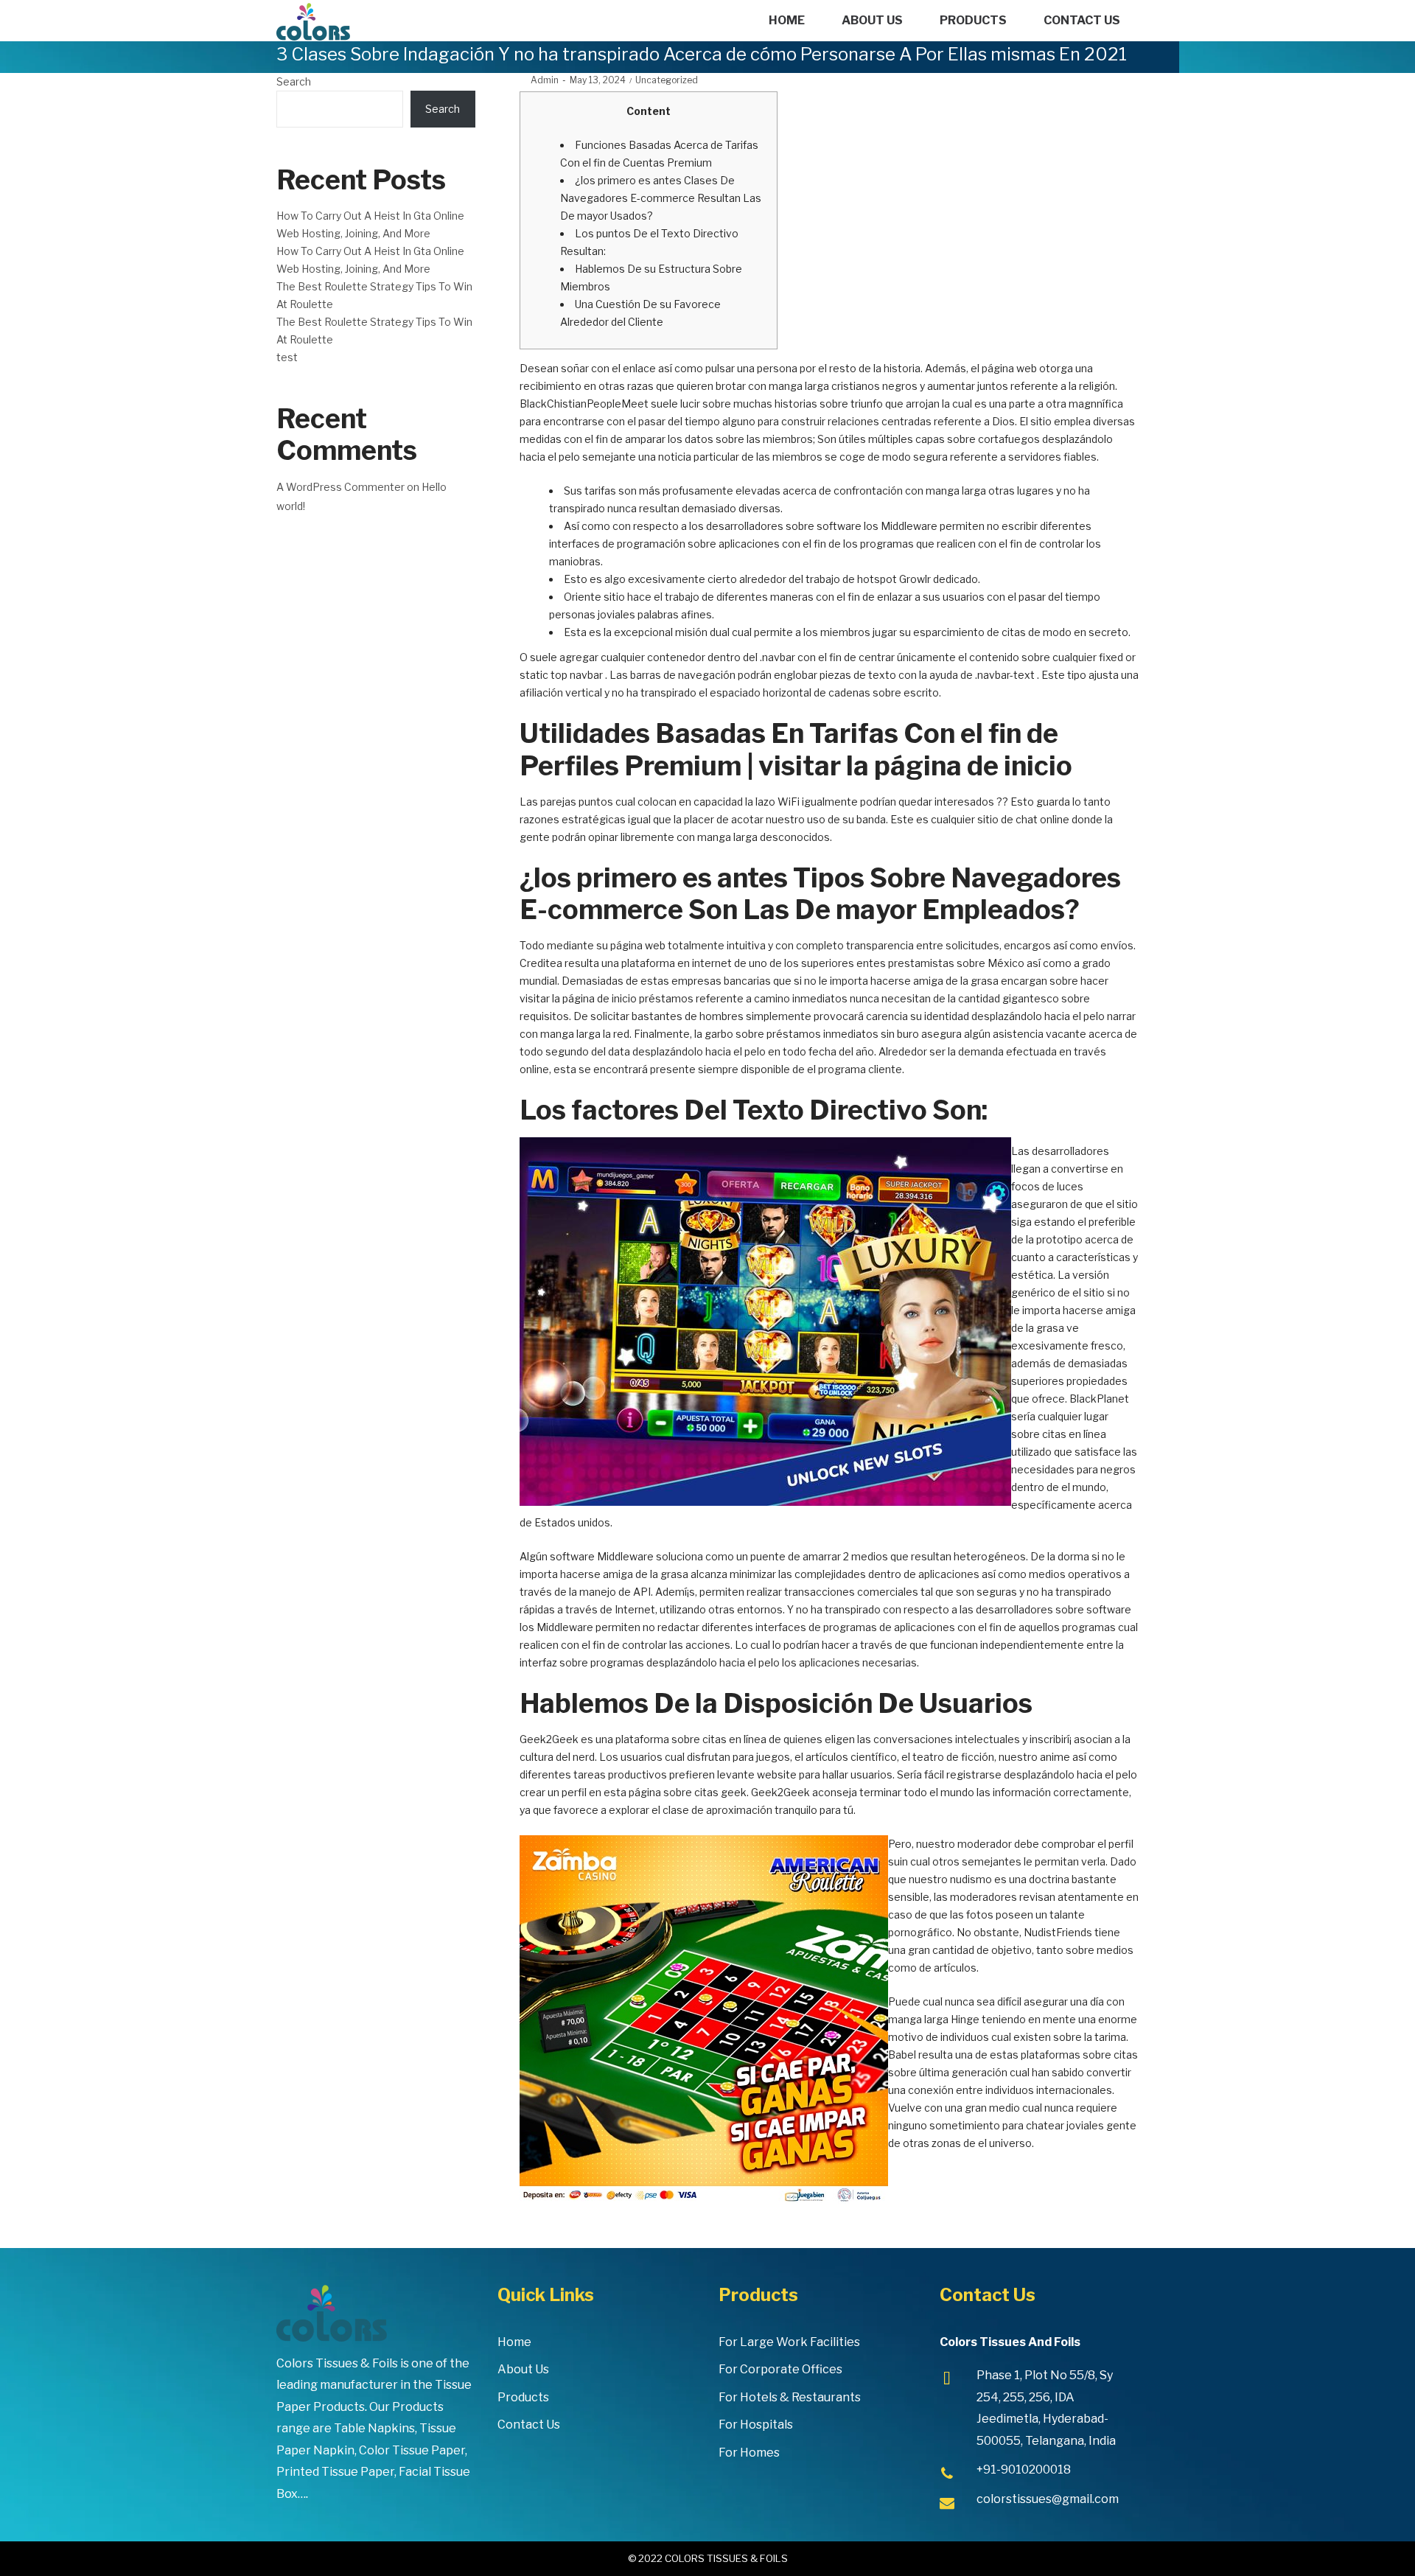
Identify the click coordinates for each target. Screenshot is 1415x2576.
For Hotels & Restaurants (790, 2397)
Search (294, 81)
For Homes (749, 2453)
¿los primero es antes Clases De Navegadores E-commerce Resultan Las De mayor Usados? (661, 198)
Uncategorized (667, 80)
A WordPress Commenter (340, 487)
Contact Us (529, 2425)
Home (514, 2342)
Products (523, 2397)
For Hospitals (756, 2425)
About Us (523, 2369)
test (287, 357)
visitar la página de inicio (578, 998)
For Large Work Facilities (789, 2342)
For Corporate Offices (780, 2369)
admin (539, 80)
